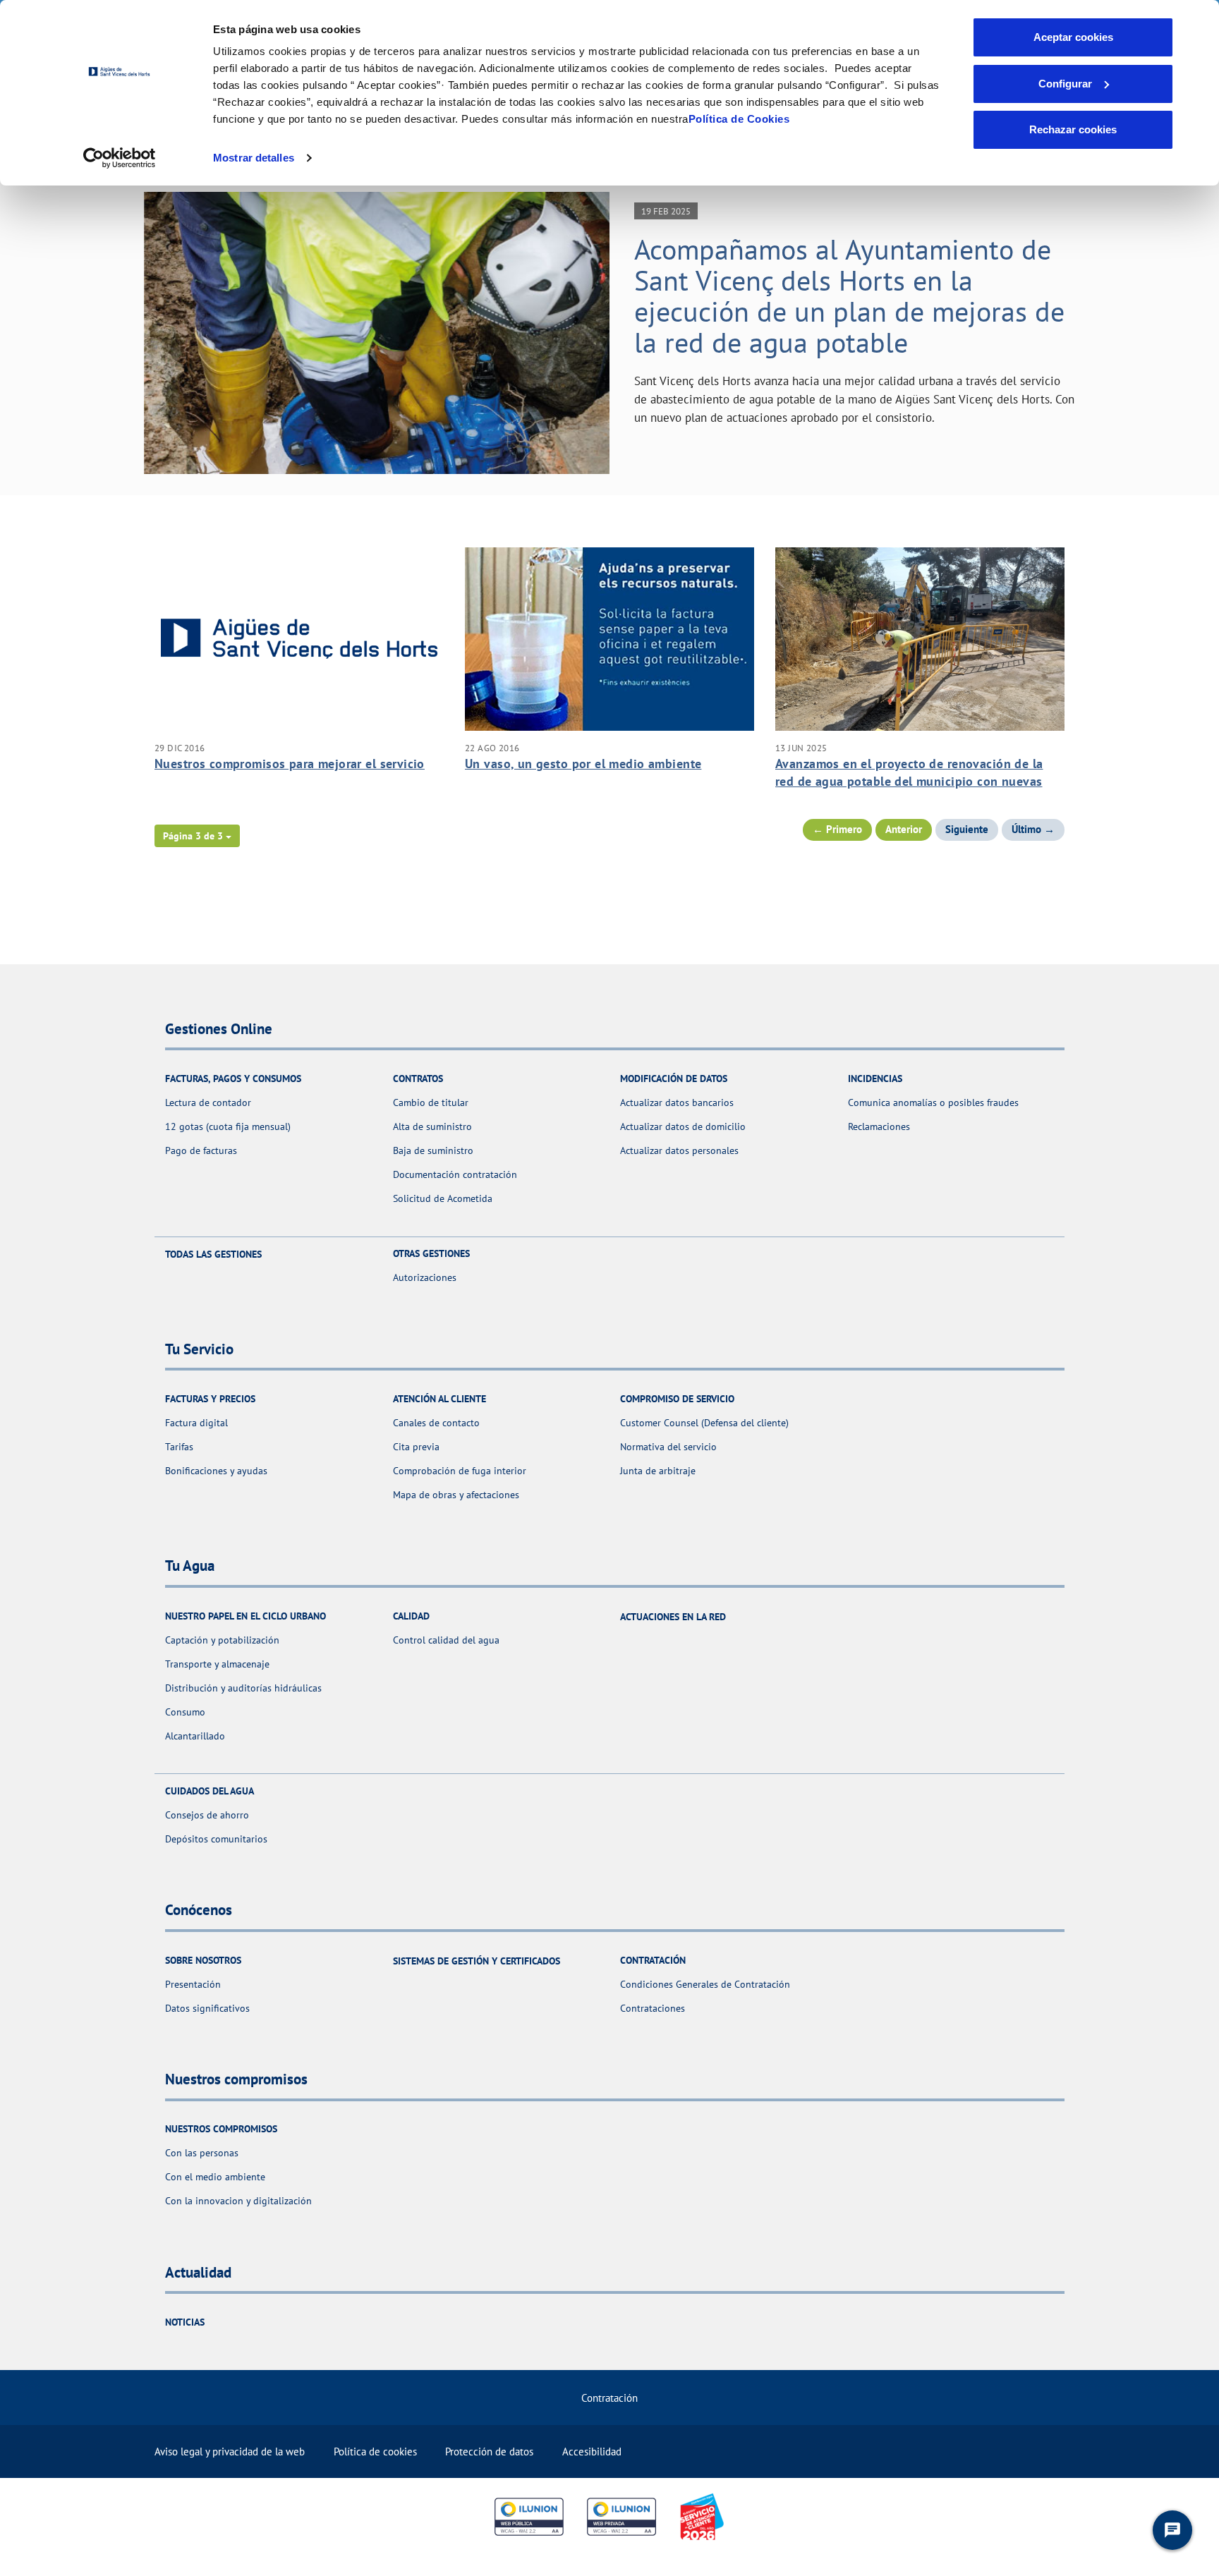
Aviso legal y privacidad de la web (230, 2452)
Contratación (609, 2398)
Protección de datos (489, 2452)
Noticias (185, 2322)
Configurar (1065, 84)
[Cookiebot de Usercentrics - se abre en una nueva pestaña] (120, 158)
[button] (197, 836)
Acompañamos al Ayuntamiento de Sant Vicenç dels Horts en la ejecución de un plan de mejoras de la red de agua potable (849, 296)
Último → (1033, 829)
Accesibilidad (592, 2452)
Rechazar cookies (1073, 129)
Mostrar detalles (254, 158)
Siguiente (967, 829)
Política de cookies (375, 2452)
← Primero (837, 829)
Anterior (904, 829)
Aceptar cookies (1073, 37)
